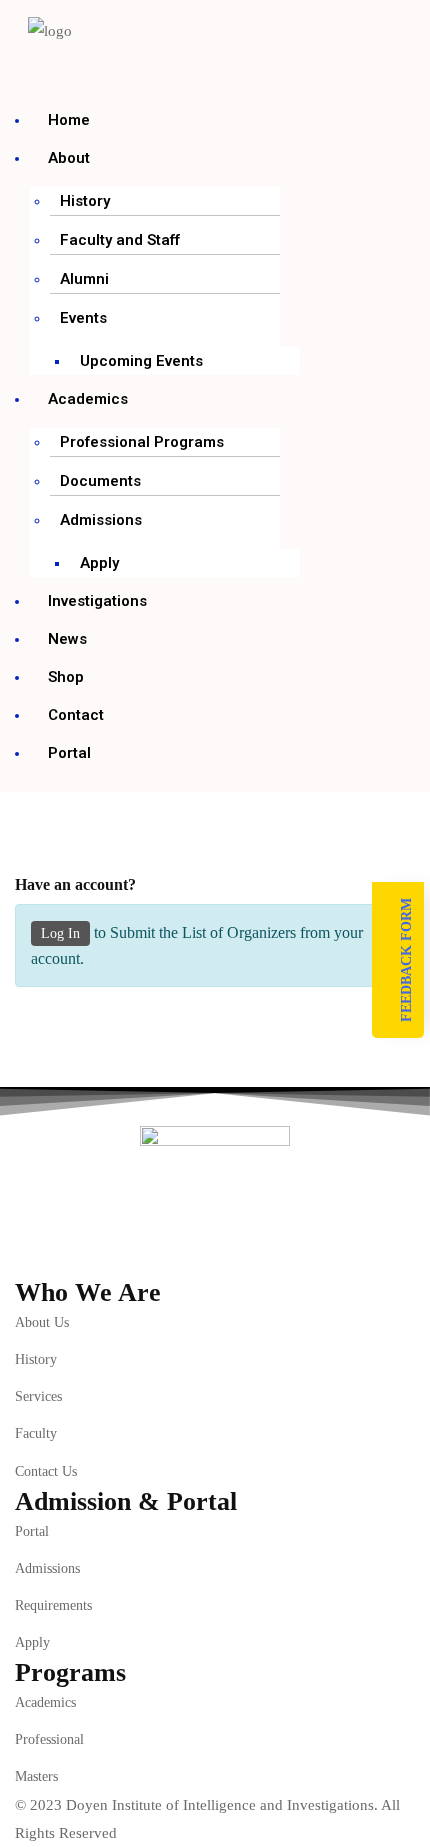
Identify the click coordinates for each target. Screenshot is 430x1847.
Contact (76, 715)
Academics (88, 399)
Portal (69, 753)
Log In (60, 933)
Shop (66, 677)
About (69, 158)
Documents (100, 481)
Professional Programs (142, 442)
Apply (99, 563)
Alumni (84, 279)
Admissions (101, 520)
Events (83, 318)
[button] (87, 71)
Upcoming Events (141, 361)
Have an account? (75, 884)
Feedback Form (406, 960)
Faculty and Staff (120, 240)
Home (69, 120)
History (85, 201)
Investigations (97, 601)
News (67, 639)
